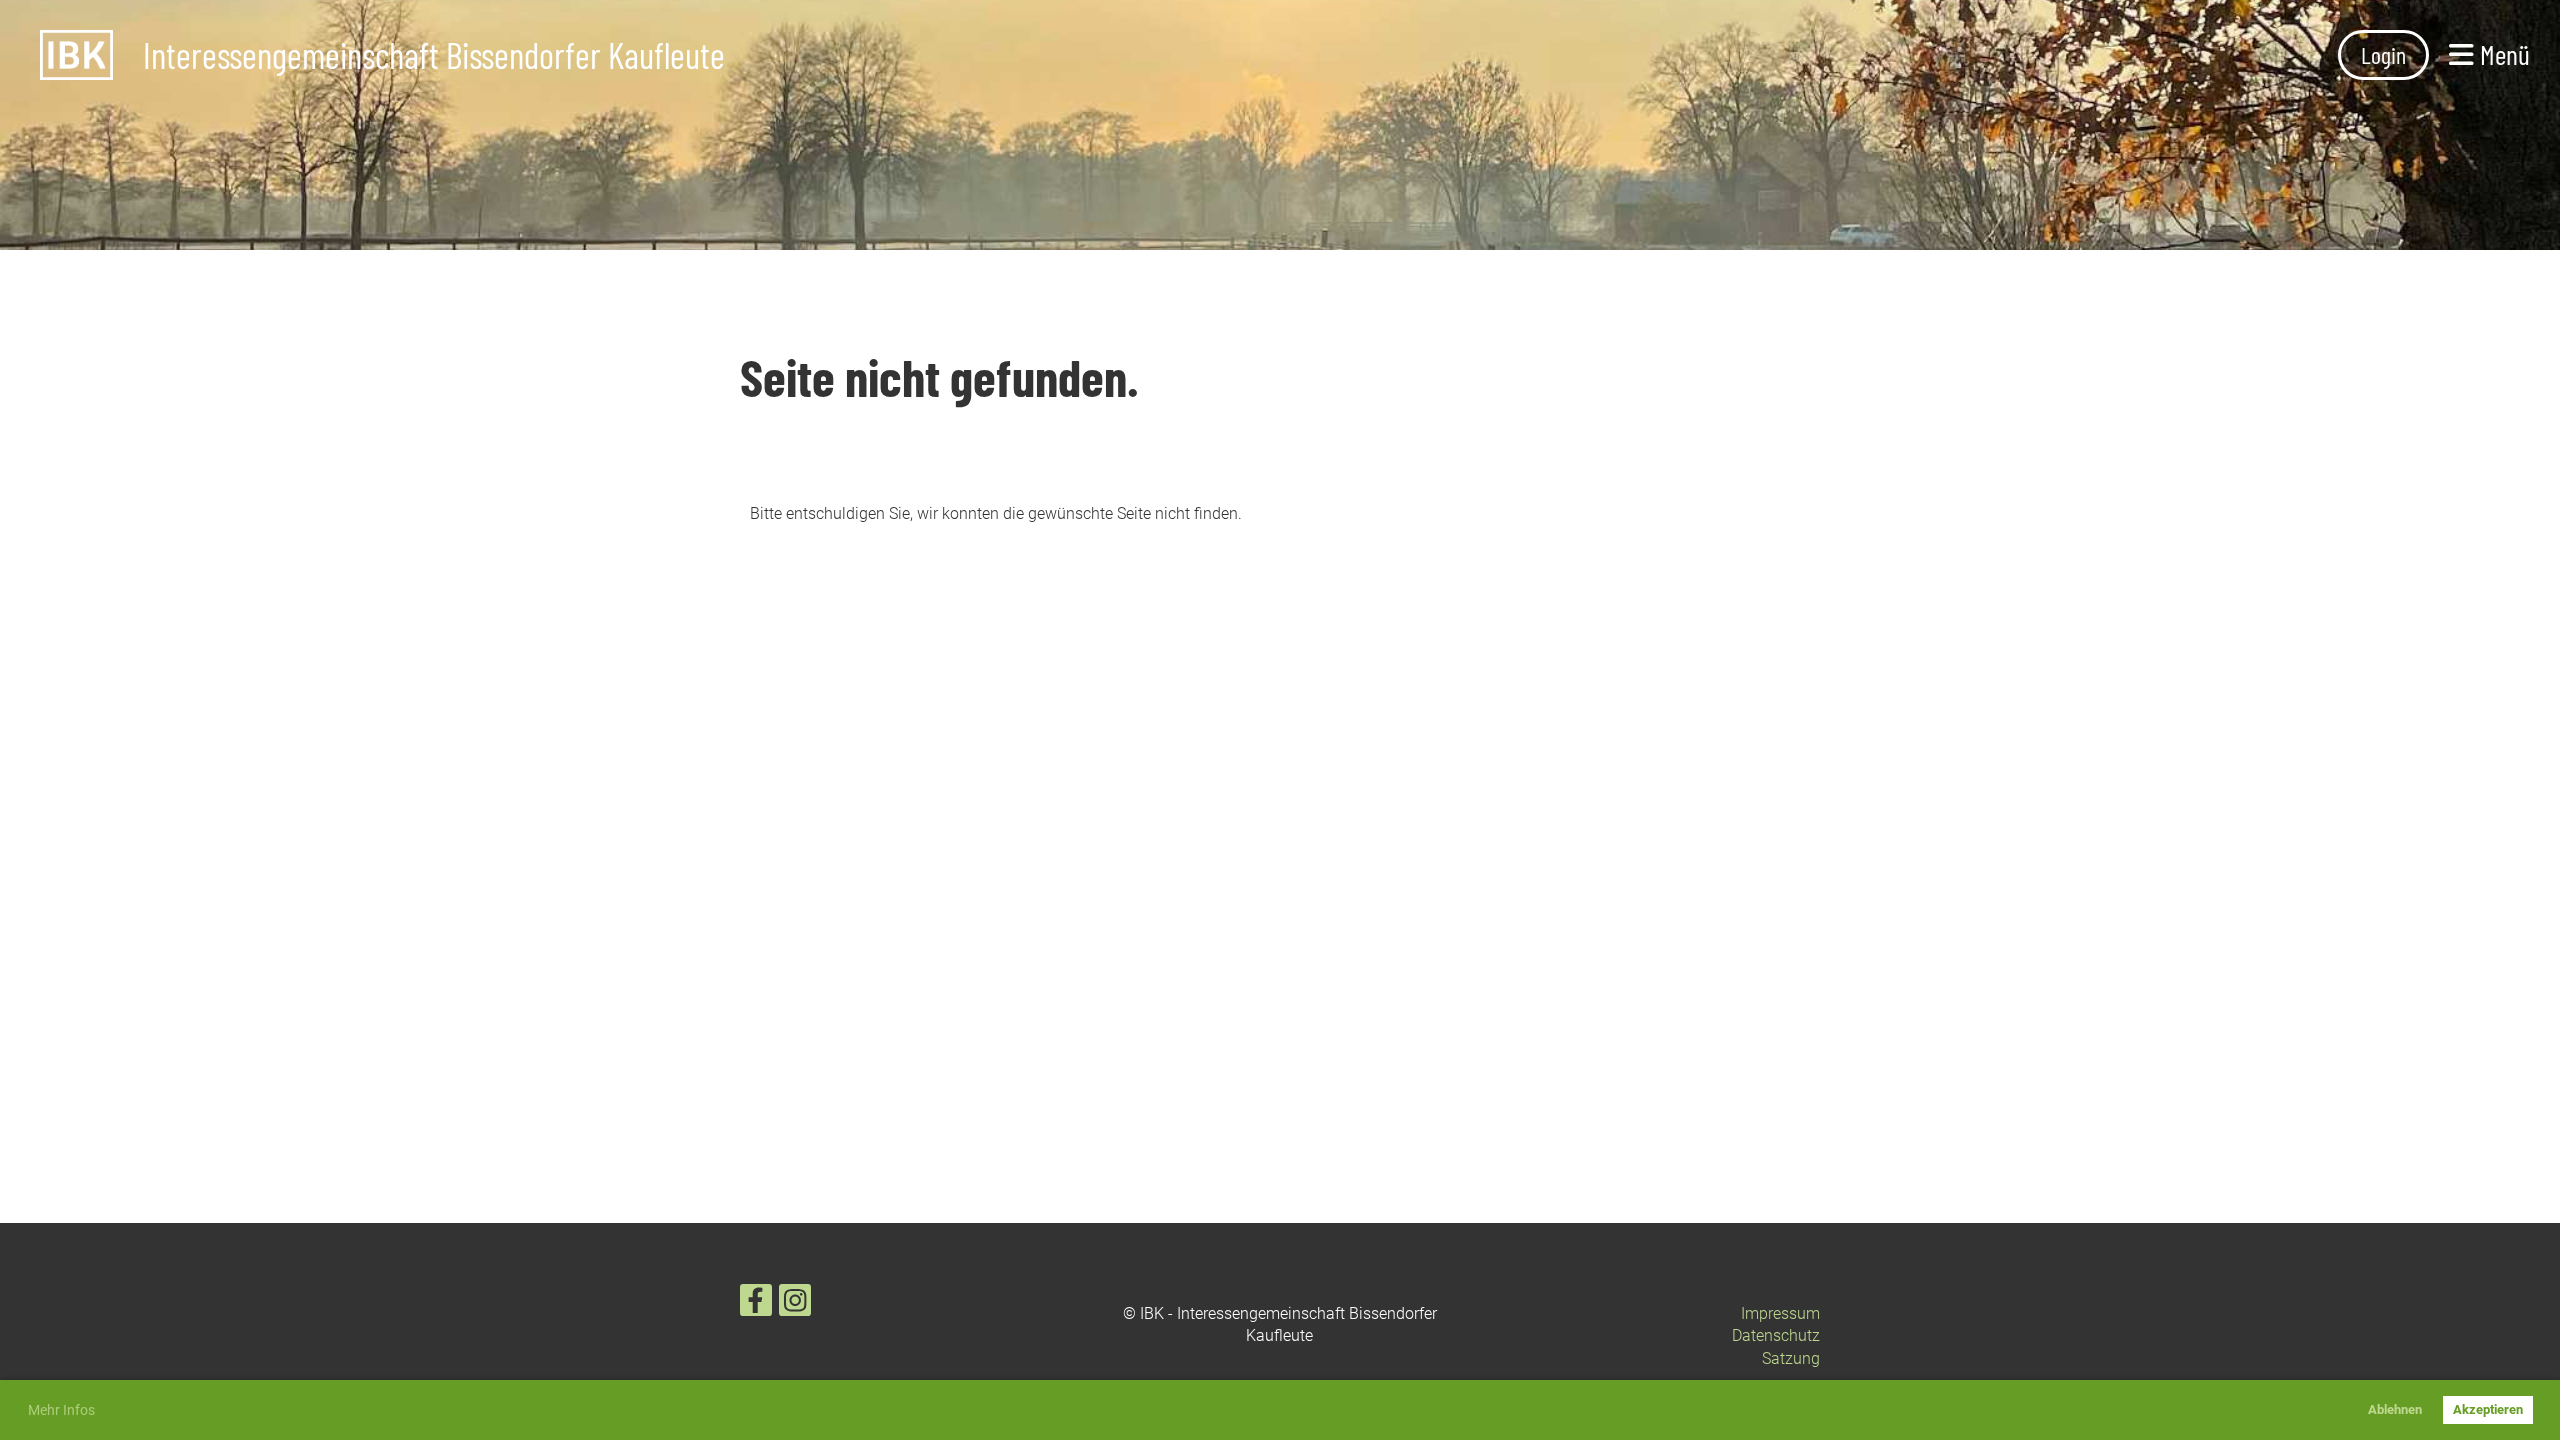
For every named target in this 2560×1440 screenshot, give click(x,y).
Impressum (1780, 1313)
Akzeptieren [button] (2488, 1409)
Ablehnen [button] (2395, 1409)
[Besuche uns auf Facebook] (756, 1305)
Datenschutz (1776, 1335)
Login (2383, 54)
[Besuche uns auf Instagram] (795, 1305)
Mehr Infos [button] (61, 1410)
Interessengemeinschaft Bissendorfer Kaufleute (434, 55)
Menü (2502, 54)
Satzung (1791, 1358)
